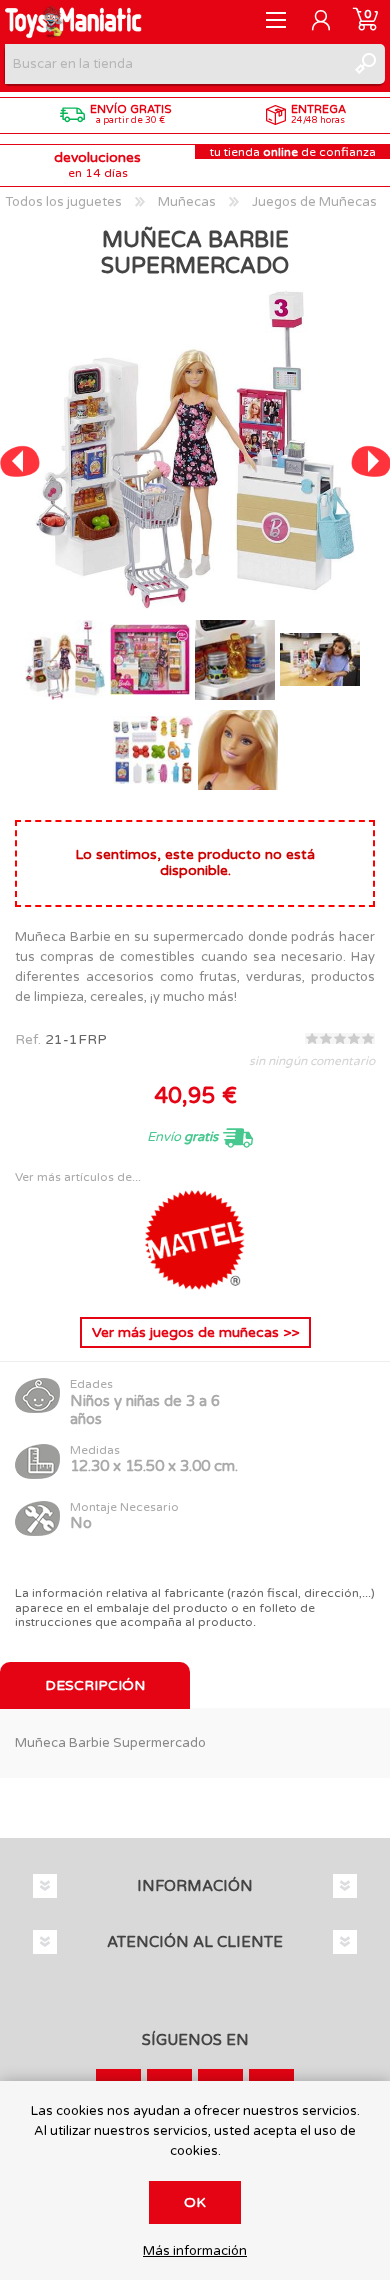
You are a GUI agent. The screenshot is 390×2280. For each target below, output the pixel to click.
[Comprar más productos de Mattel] (195, 1285)
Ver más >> (195, 1332)
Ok (195, 2202)
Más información (195, 2251)
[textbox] (175, 64)
